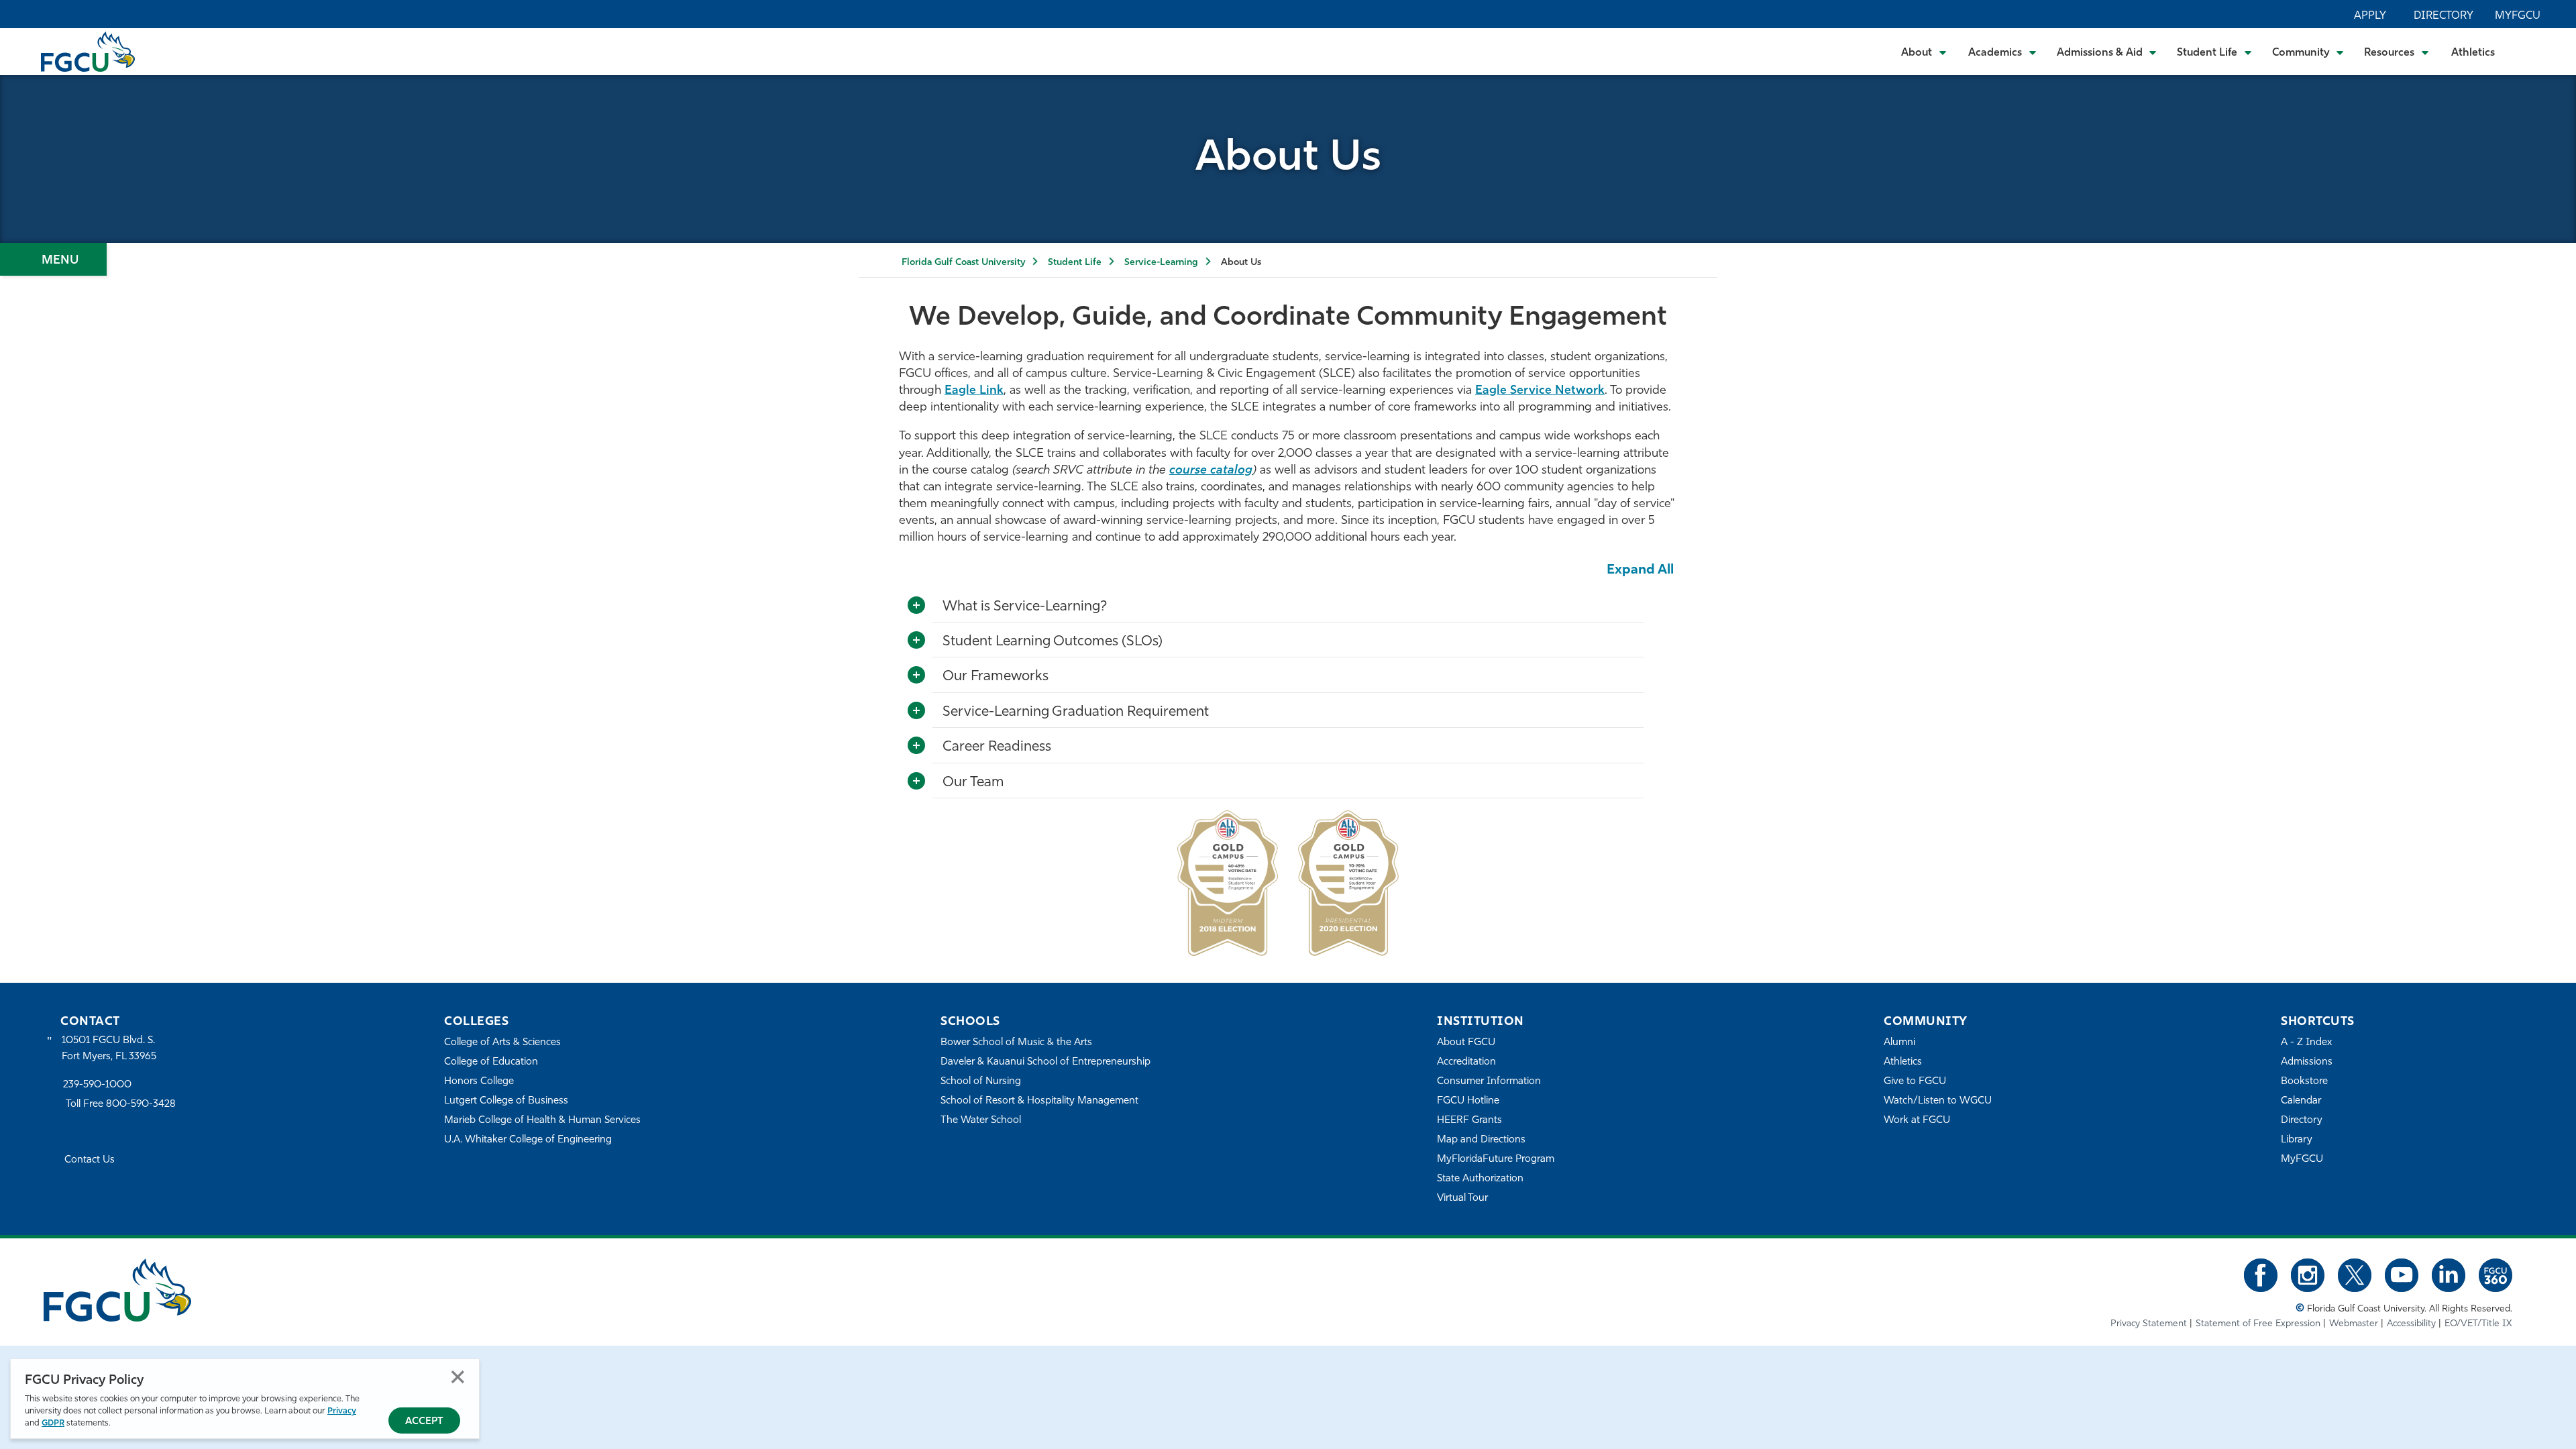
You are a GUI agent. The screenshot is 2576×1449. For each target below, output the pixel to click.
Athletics (2473, 53)
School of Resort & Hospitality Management (1039, 1101)
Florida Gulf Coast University (963, 263)
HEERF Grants (1469, 1121)
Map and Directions (1481, 1140)
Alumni (1899, 1043)
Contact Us (90, 1160)
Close (458, 1377)
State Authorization (1480, 1179)
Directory (2444, 16)
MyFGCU (2518, 16)
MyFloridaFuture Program (1496, 1160)
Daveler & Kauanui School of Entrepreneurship (1045, 1062)
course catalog (1211, 471)
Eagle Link (974, 391)
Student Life (1075, 263)
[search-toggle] (2529, 51)
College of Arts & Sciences (502, 1043)
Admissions (2307, 1062)
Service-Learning (1161, 263)
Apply (2370, 16)
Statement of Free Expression (2258, 1324)
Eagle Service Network (1540, 391)
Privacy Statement (2149, 1324)
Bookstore (2304, 1082)
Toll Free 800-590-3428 (121, 1105)
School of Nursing (981, 1082)
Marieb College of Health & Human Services (542, 1121)
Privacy (342, 1411)
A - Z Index (2306, 1043)
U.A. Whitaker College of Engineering (528, 1140)
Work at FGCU (1917, 1121)
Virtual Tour (1462, 1198)
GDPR (53, 1423)
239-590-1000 (97, 1085)
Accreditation (1466, 1062)
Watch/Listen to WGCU (1938, 1101)
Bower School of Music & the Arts (1016, 1043)
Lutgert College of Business (506, 1101)
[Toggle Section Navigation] (53, 259)
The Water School (981, 1121)
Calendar (2301, 1101)
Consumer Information (1489, 1082)
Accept (424, 1422)
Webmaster (2354, 1324)
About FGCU (1466, 1043)
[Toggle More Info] (916, 606)
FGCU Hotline (1468, 1101)
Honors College (479, 1082)
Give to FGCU (1915, 1082)
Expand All (1640, 570)
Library (2297, 1140)
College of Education (491, 1062)
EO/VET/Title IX (2478, 1324)
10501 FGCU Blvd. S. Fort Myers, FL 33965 (109, 1049)
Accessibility (2411, 1324)
